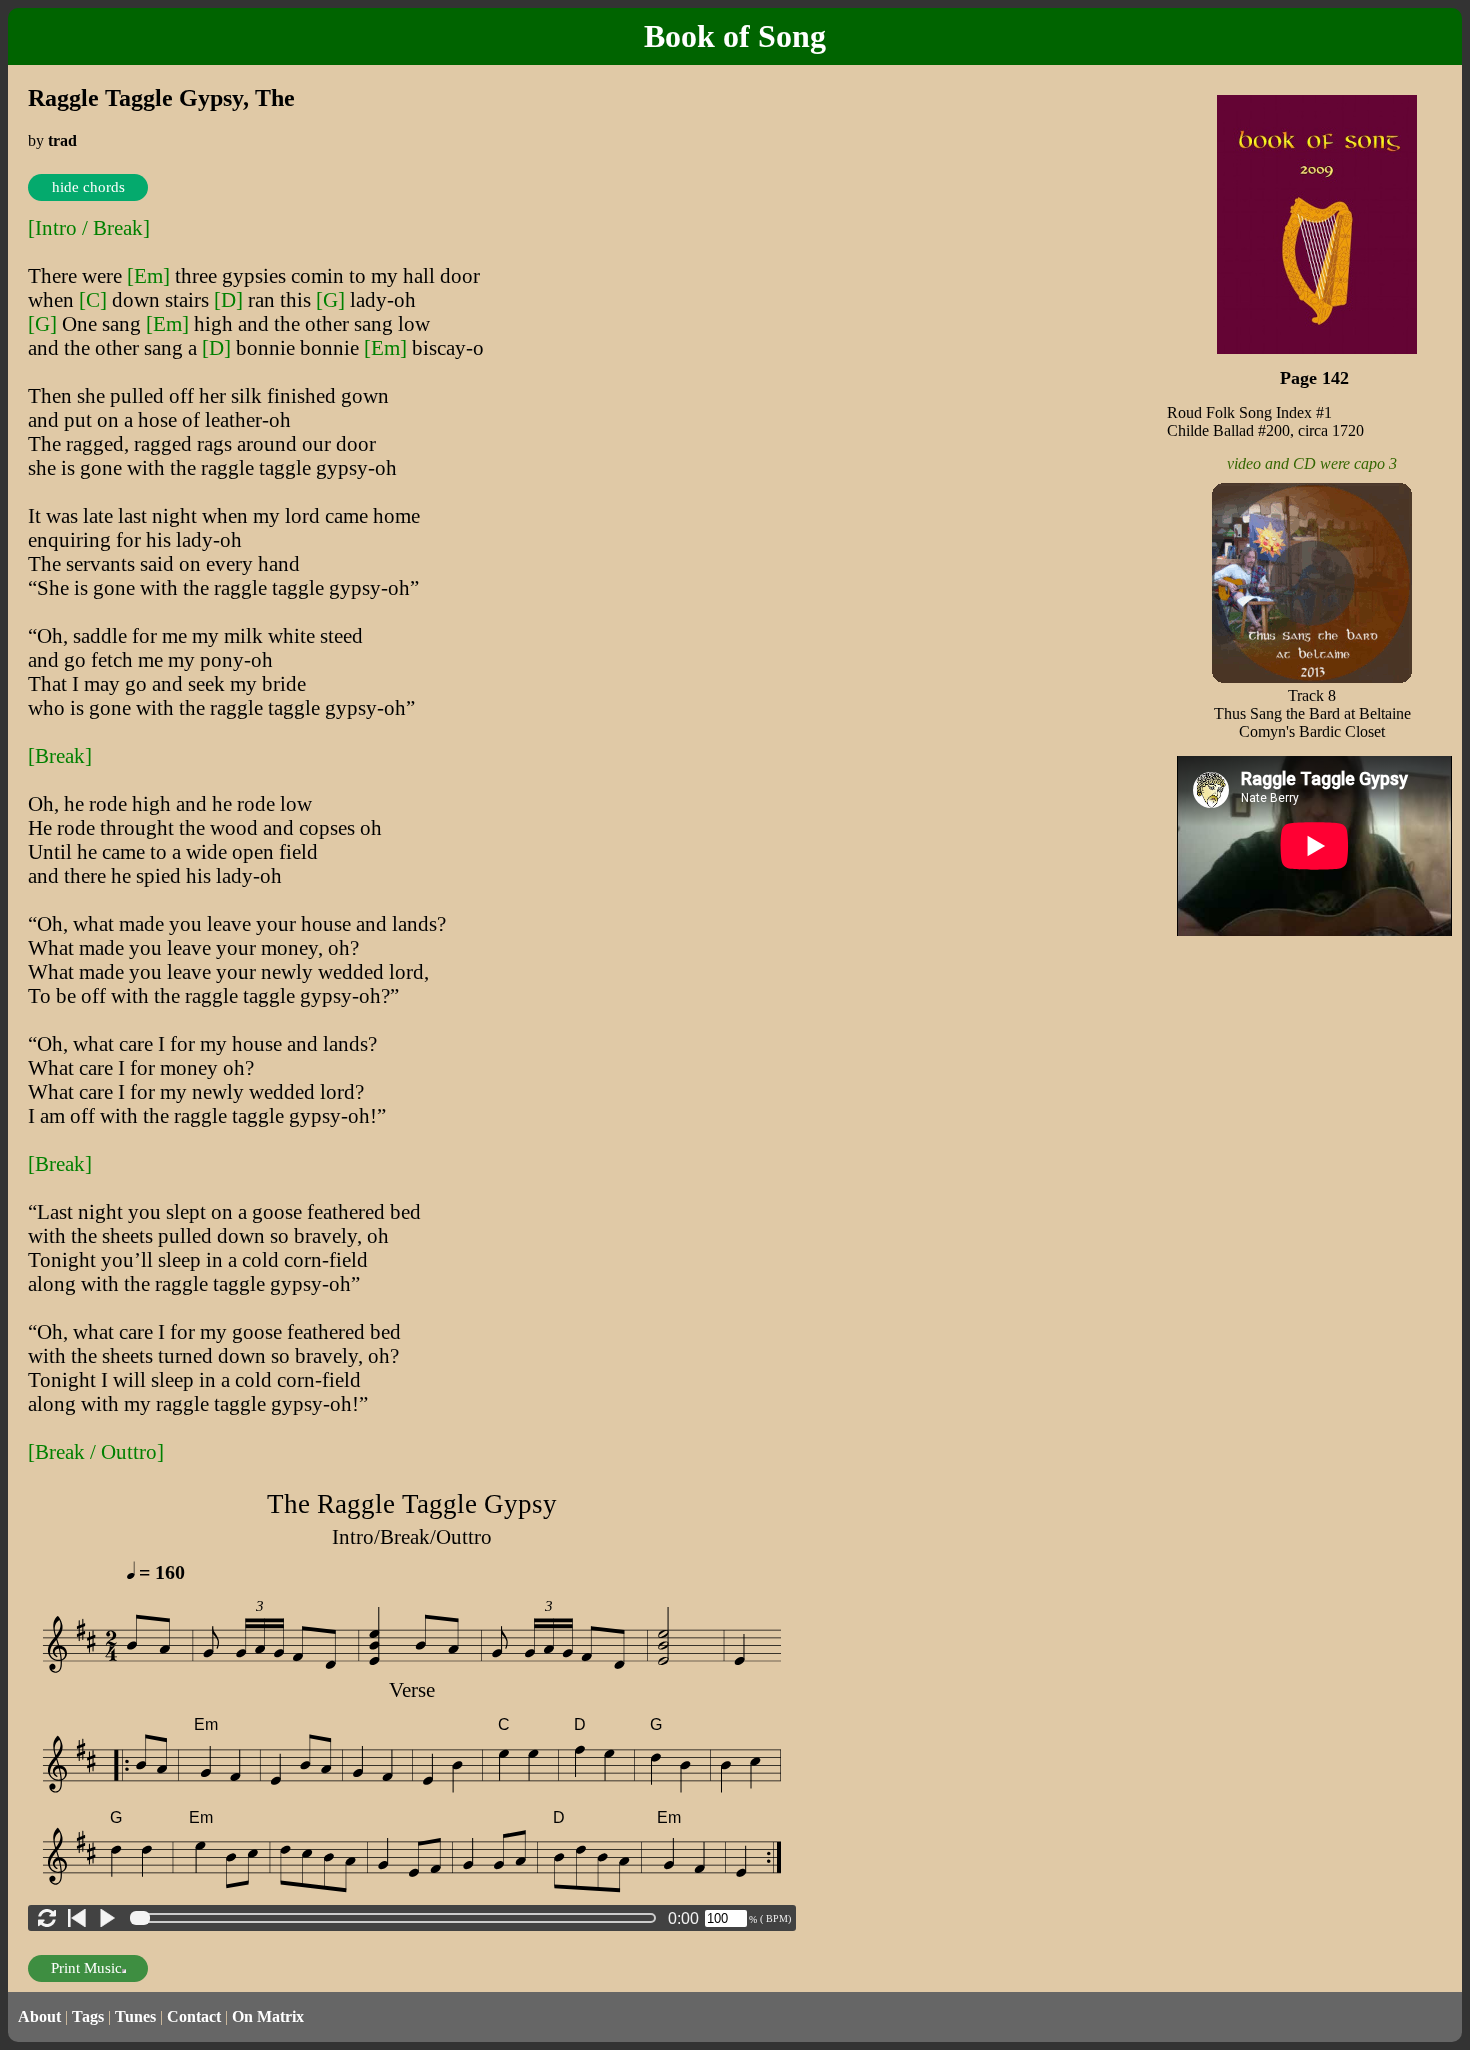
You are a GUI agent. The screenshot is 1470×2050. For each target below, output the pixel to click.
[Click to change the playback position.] (397, 1918)
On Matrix (268, 2016)
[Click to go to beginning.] (77, 1918)
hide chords (88, 187)
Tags (88, 2016)
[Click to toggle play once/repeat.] (47, 1918)
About (39, 2016)
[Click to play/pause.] (107, 1918)
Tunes (135, 2016)
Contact (194, 2016)
